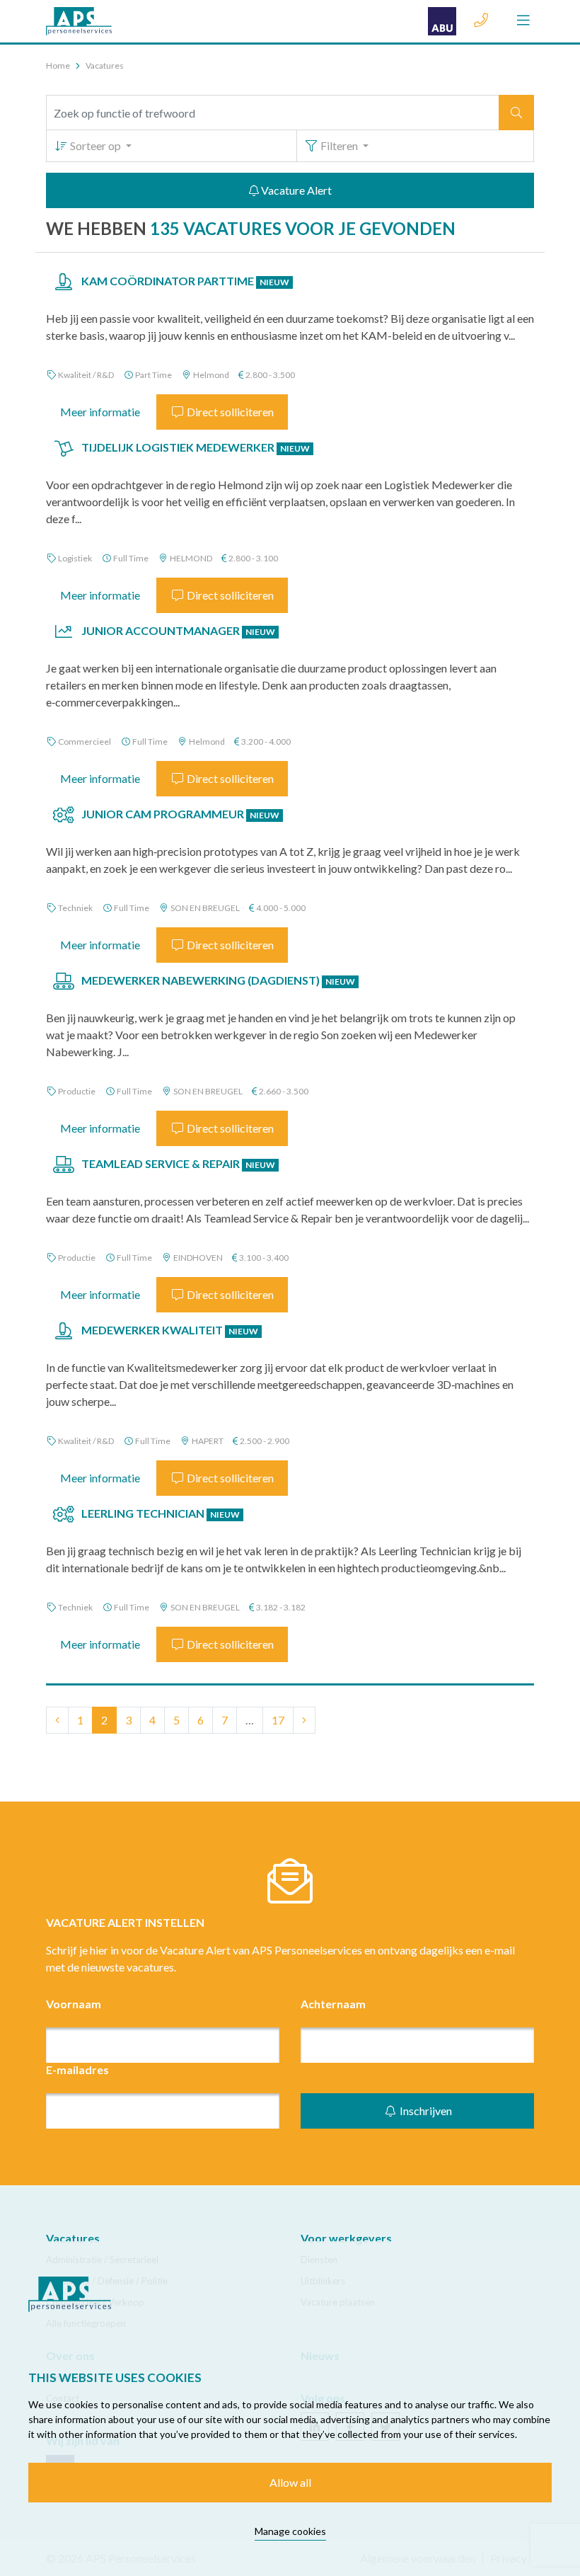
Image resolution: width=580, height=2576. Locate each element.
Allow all (290, 2482)
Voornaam (74, 2004)
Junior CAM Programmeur (180, 814)
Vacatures (73, 2238)
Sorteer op (95, 145)
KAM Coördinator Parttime (185, 281)
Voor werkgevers (346, 2238)
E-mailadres (77, 2070)
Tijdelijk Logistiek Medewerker (196, 447)
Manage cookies (290, 2531)
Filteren (339, 145)
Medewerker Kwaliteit (170, 1330)
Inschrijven (425, 2111)
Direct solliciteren (229, 412)
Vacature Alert (295, 190)
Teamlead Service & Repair (178, 1163)
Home (58, 65)
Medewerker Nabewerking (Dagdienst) (218, 980)
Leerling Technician (161, 1513)
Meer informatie (100, 412)
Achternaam (333, 2004)
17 (278, 1720)
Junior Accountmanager (178, 630)
